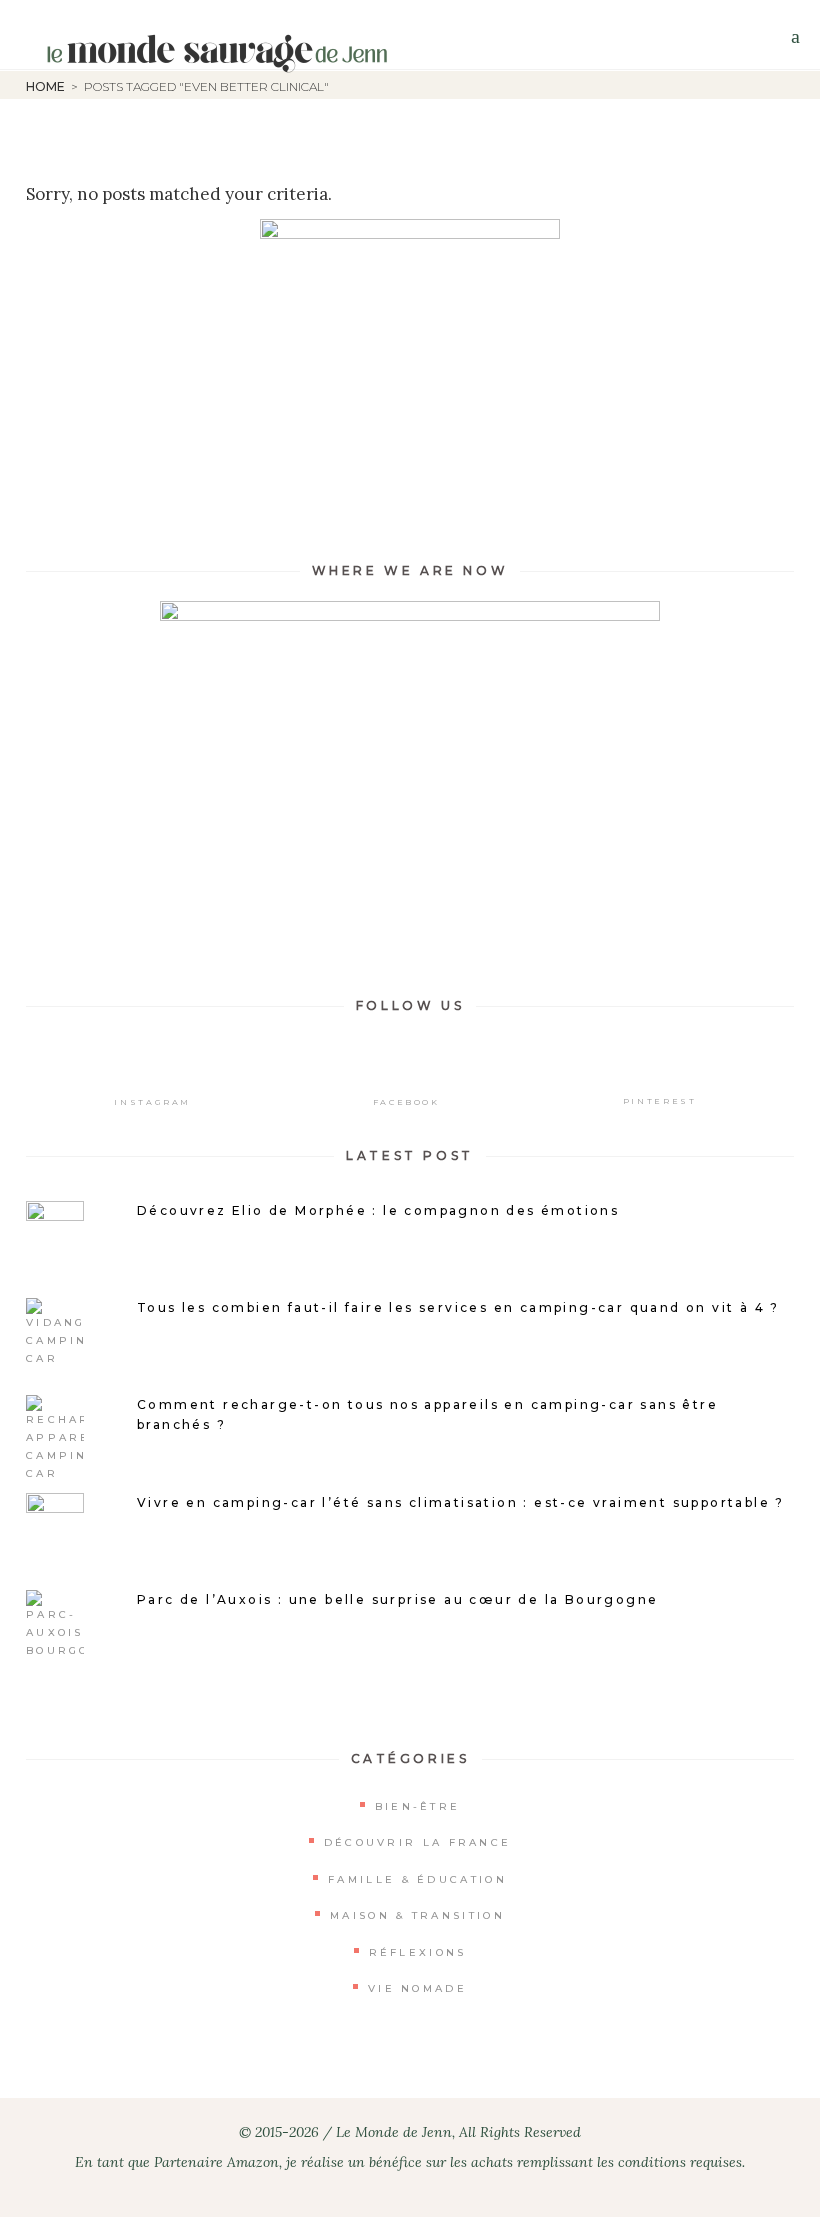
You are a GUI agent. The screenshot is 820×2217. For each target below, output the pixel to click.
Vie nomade (417, 1988)
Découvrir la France (418, 1842)
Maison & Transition (417, 1915)
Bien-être (418, 1806)
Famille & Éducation (417, 1879)
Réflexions (418, 1952)
